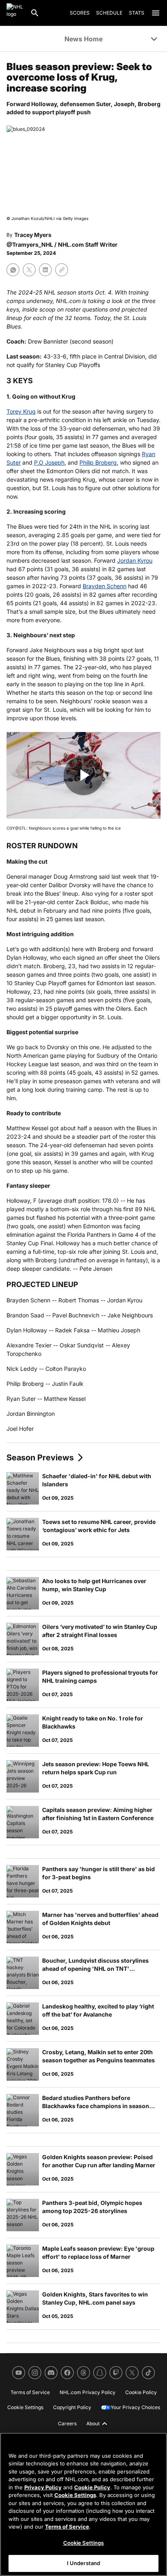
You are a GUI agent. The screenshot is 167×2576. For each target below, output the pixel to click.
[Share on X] (29, 270)
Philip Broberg (98, 462)
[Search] (35, 13)
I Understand (84, 2563)
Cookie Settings (75, 2495)
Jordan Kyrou (135, 560)
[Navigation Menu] (156, 13)
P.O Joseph (49, 462)
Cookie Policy (92, 2487)
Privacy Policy (43, 2487)
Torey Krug (21, 411)
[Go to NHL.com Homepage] (15, 13)
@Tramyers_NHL (30, 244)
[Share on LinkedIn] (45, 270)
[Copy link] (62, 270)
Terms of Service (67, 2527)
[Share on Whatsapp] (13, 270)
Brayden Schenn (105, 586)
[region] (83, 2504)
